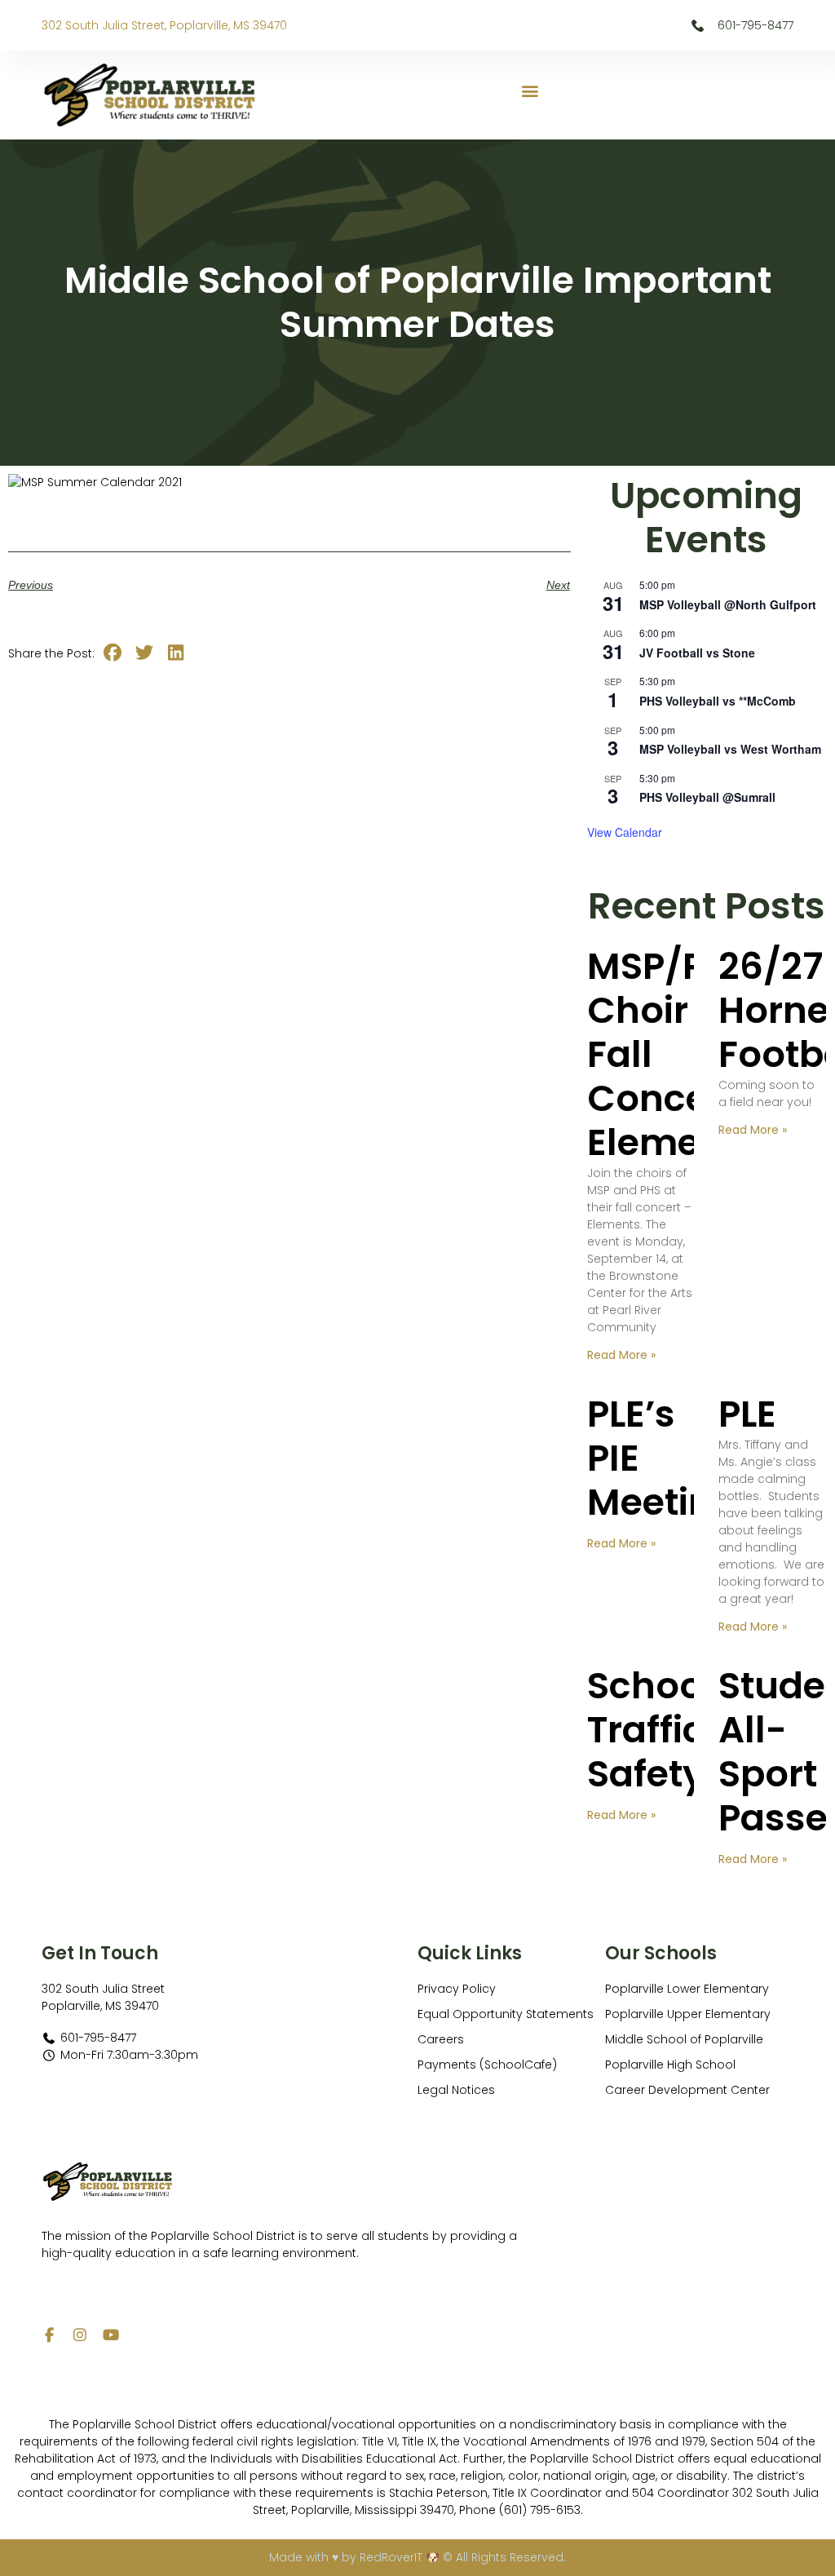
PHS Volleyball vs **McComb (718, 701)
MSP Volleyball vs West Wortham (730, 749)
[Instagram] (80, 2335)
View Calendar (625, 832)
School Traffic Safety (650, 1730)
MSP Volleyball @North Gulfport (728, 604)
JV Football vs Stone (697, 653)
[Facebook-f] (49, 2335)
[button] (530, 91)
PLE (747, 1414)
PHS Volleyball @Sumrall (707, 797)
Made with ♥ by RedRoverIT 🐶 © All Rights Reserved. (417, 2557)
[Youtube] (111, 2335)
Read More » (621, 1355)
